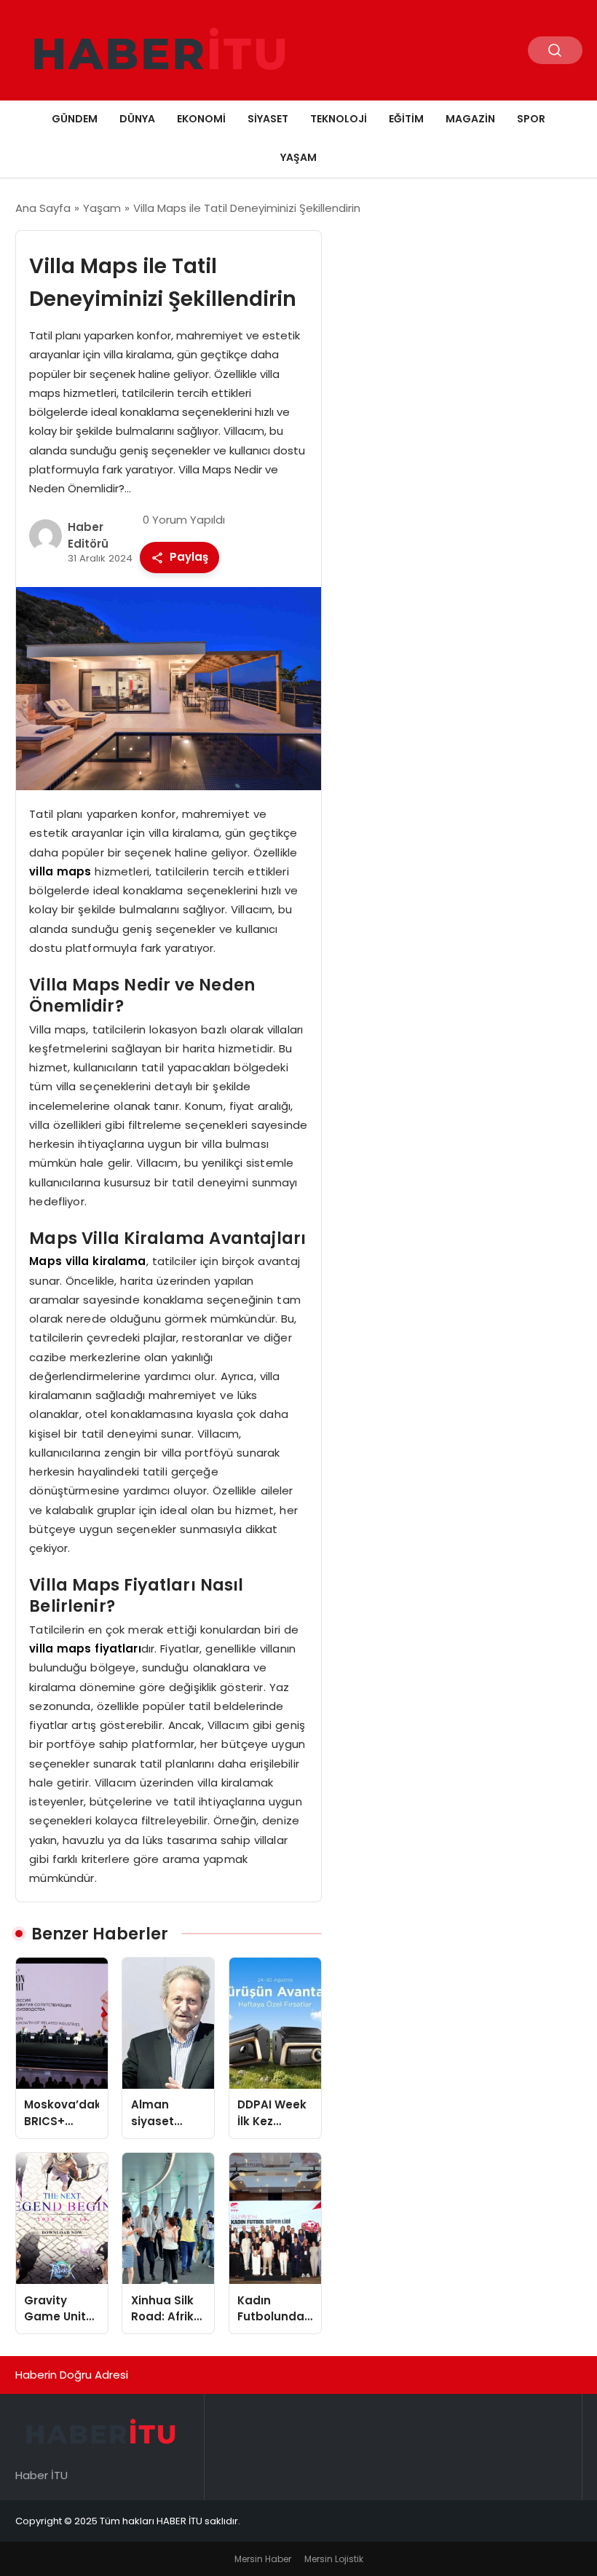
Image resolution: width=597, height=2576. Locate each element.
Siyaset (268, 119)
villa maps (60, 871)
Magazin (470, 119)
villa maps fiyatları (85, 1649)
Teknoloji (339, 119)
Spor (531, 119)
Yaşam (298, 157)
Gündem (75, 119)
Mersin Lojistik (334, 2559)
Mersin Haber (263, 2559)
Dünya (137, 119)
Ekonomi (201, 119)
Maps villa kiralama (87, 1261)
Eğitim (406, 119)
